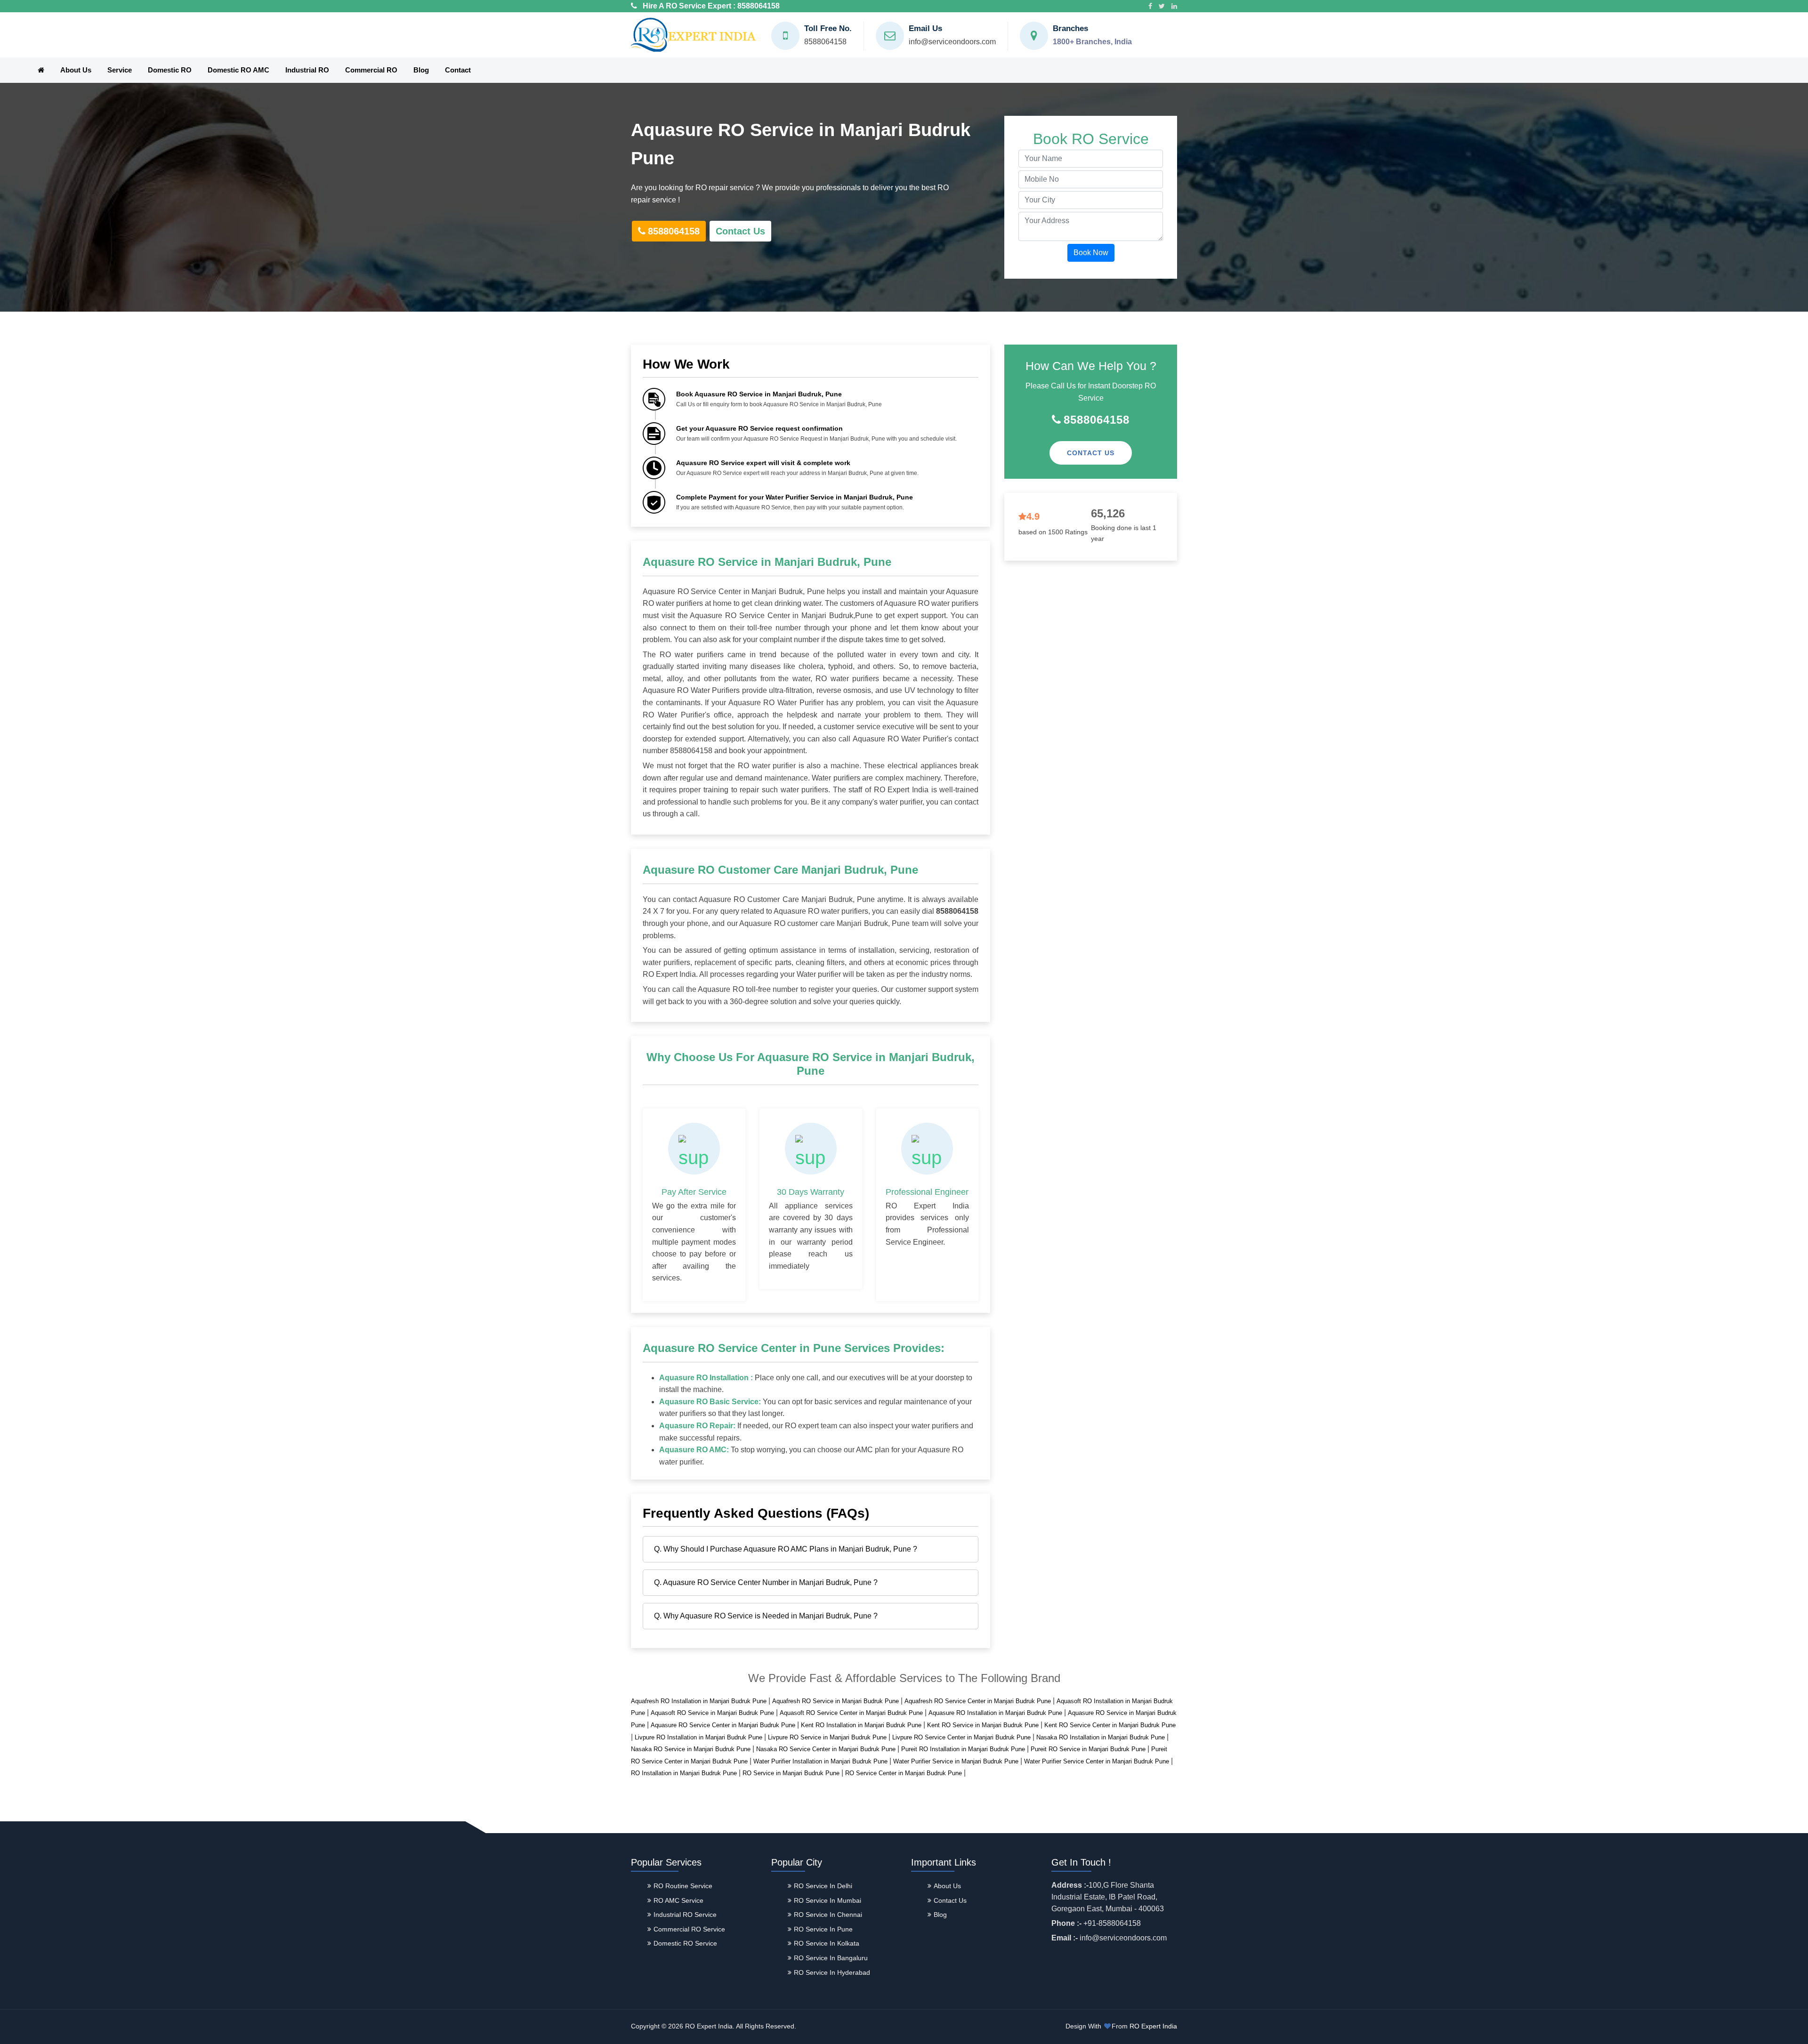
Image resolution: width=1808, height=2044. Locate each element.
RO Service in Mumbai (827, 1900)
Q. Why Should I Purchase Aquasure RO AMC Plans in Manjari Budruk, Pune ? (786, 1549)
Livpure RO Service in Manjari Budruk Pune (827, 1737)
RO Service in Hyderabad (832, 1972)
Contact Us (740, 231)
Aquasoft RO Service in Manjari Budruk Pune (712, 1713)
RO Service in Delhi (823, 1886)
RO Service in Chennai (828, 1915)
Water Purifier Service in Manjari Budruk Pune (956, 1761)
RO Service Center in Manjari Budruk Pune (904, 1773)
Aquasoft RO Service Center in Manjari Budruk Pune (851, 1713)
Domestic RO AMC (238, 70)
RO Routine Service (683, 1886)
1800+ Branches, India (1092, 42)
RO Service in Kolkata (827, 1943)
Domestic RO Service (685, 1943)
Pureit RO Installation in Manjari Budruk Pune (963, 1749)
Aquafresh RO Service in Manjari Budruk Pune (835, 1701)
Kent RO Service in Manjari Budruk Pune (983, 1725)
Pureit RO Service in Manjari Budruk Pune (1088, 1749)
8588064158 (759, 6)
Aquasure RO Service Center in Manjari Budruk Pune (723, 1725)
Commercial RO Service (689, 1929)
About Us (76, 70)
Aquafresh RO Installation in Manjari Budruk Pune (699, 1701)
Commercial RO (371, 70)
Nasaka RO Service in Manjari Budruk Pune (691, 1749)
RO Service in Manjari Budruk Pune (791, 1773)
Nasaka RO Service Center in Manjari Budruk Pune (826, 1749)
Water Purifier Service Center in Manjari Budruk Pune (1097, 1761)
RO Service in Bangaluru (831, 1958)
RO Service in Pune (823, 1929)
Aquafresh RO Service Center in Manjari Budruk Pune (978, 1701)
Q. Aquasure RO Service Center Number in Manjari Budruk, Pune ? (766, 1582)
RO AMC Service (678, 1900)
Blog (421, 70)
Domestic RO (170, 70)
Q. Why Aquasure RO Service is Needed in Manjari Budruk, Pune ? (766, 1616)
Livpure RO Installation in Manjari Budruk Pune (698, 1737)
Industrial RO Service (685, 1915)
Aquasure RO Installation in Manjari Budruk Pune (995, 1713)
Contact (458, 70)
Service (120, 70)
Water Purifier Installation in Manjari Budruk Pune (820, 1761)
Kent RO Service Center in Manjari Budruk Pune (1110, 1725)
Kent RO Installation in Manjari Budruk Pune (861, 1725)
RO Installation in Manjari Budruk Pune (684, 1773)
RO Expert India (1153, 2026)
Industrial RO (307, 70)
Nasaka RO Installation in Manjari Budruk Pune (1101, 1737)
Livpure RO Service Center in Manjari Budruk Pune (961, 1737)
